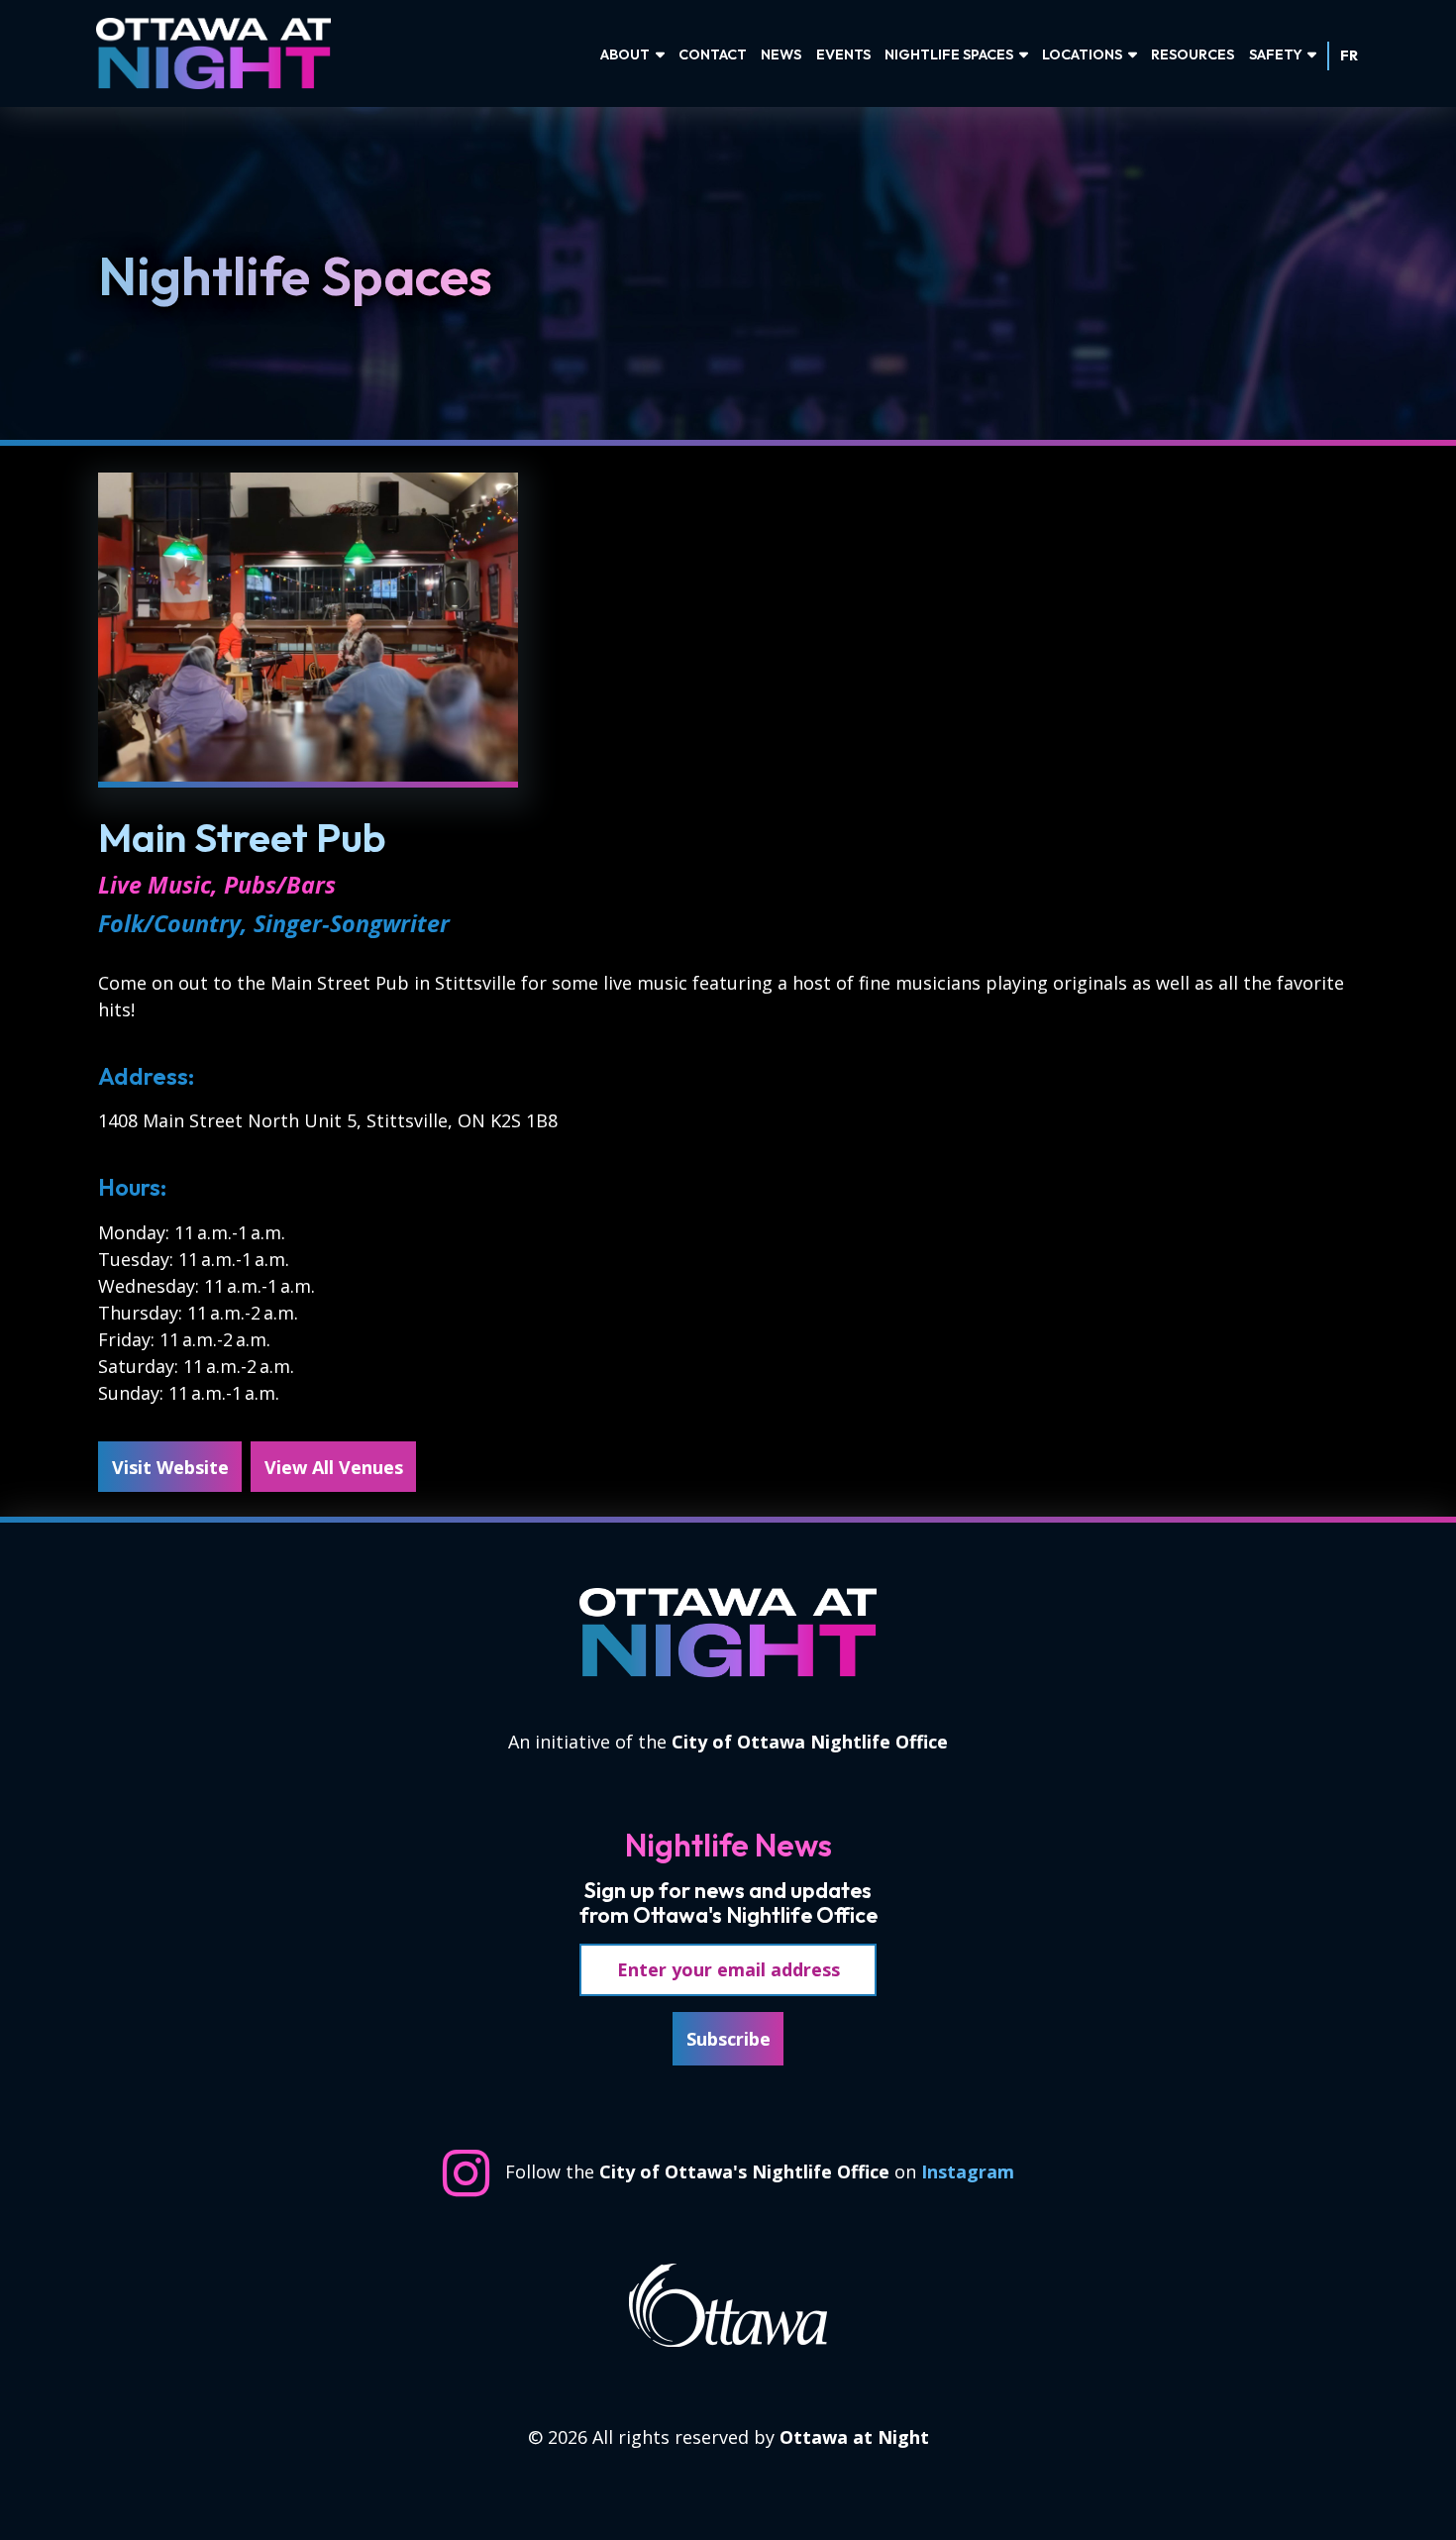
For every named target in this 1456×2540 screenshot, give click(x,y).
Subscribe (728, 2039)
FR (1349, 55)
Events (843, 54)
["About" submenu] (660, 54)
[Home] (224, 53)
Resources (1193, 54)
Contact (713, 54)
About (625, 54)
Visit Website (170, 1467)
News (781, 54)
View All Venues (334, 1467)
